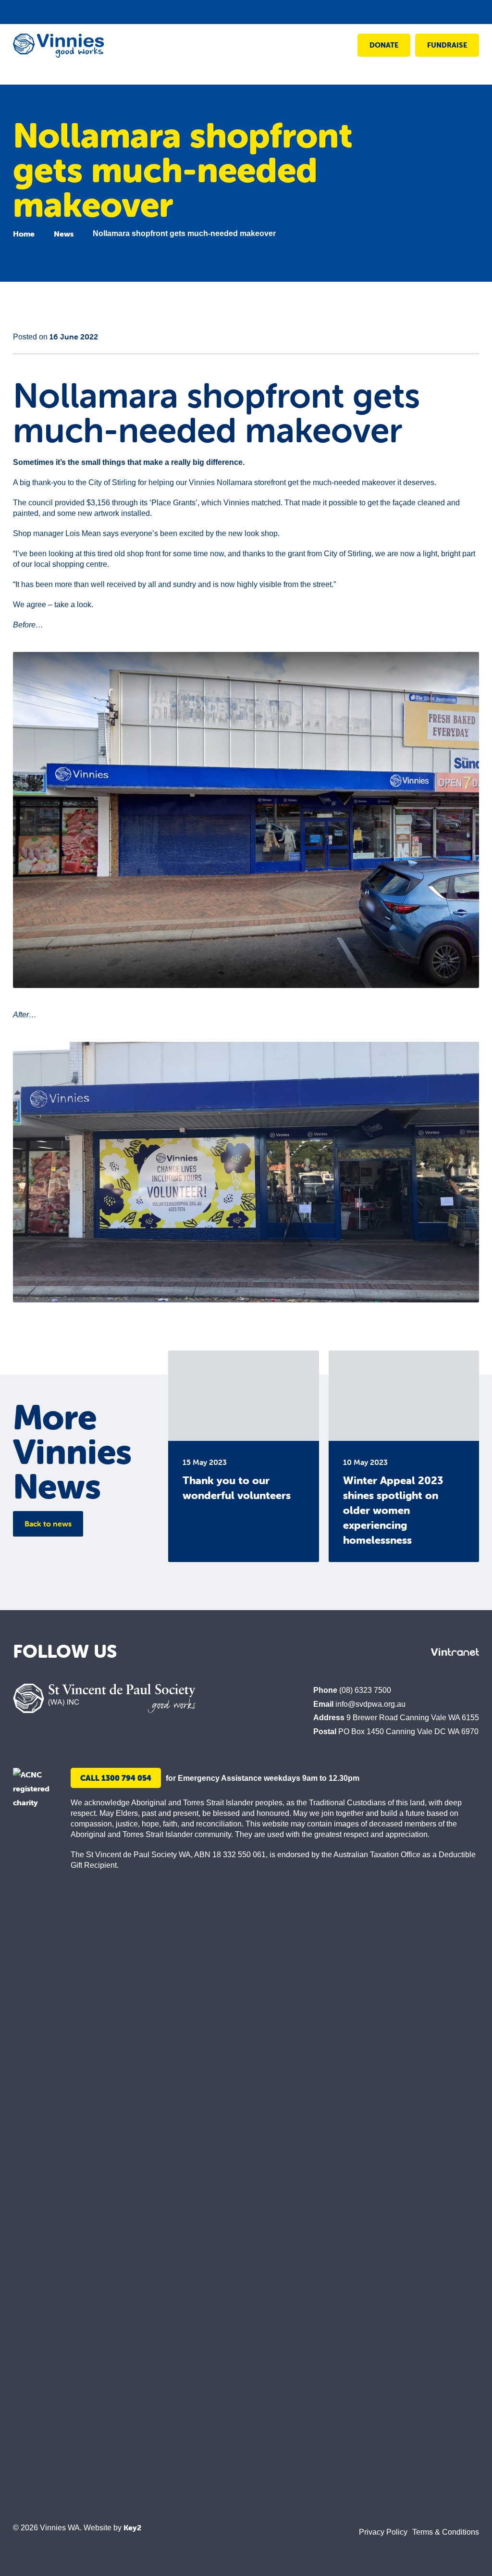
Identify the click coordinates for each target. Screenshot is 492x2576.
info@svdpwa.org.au (370, 1704)
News (64, 234)
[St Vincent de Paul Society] (104, 1698)
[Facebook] (311, 1652)
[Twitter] (361, 1652)
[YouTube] (411, 1652)
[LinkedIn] (386, 1652)
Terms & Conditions (446, 2532)
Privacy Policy (383, 2532)
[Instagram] (336, 1652)
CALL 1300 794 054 (116, 1778)
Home (24, 234)
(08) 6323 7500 (365, 1690)
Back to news (48, 1524)
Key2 (132, 2527)
